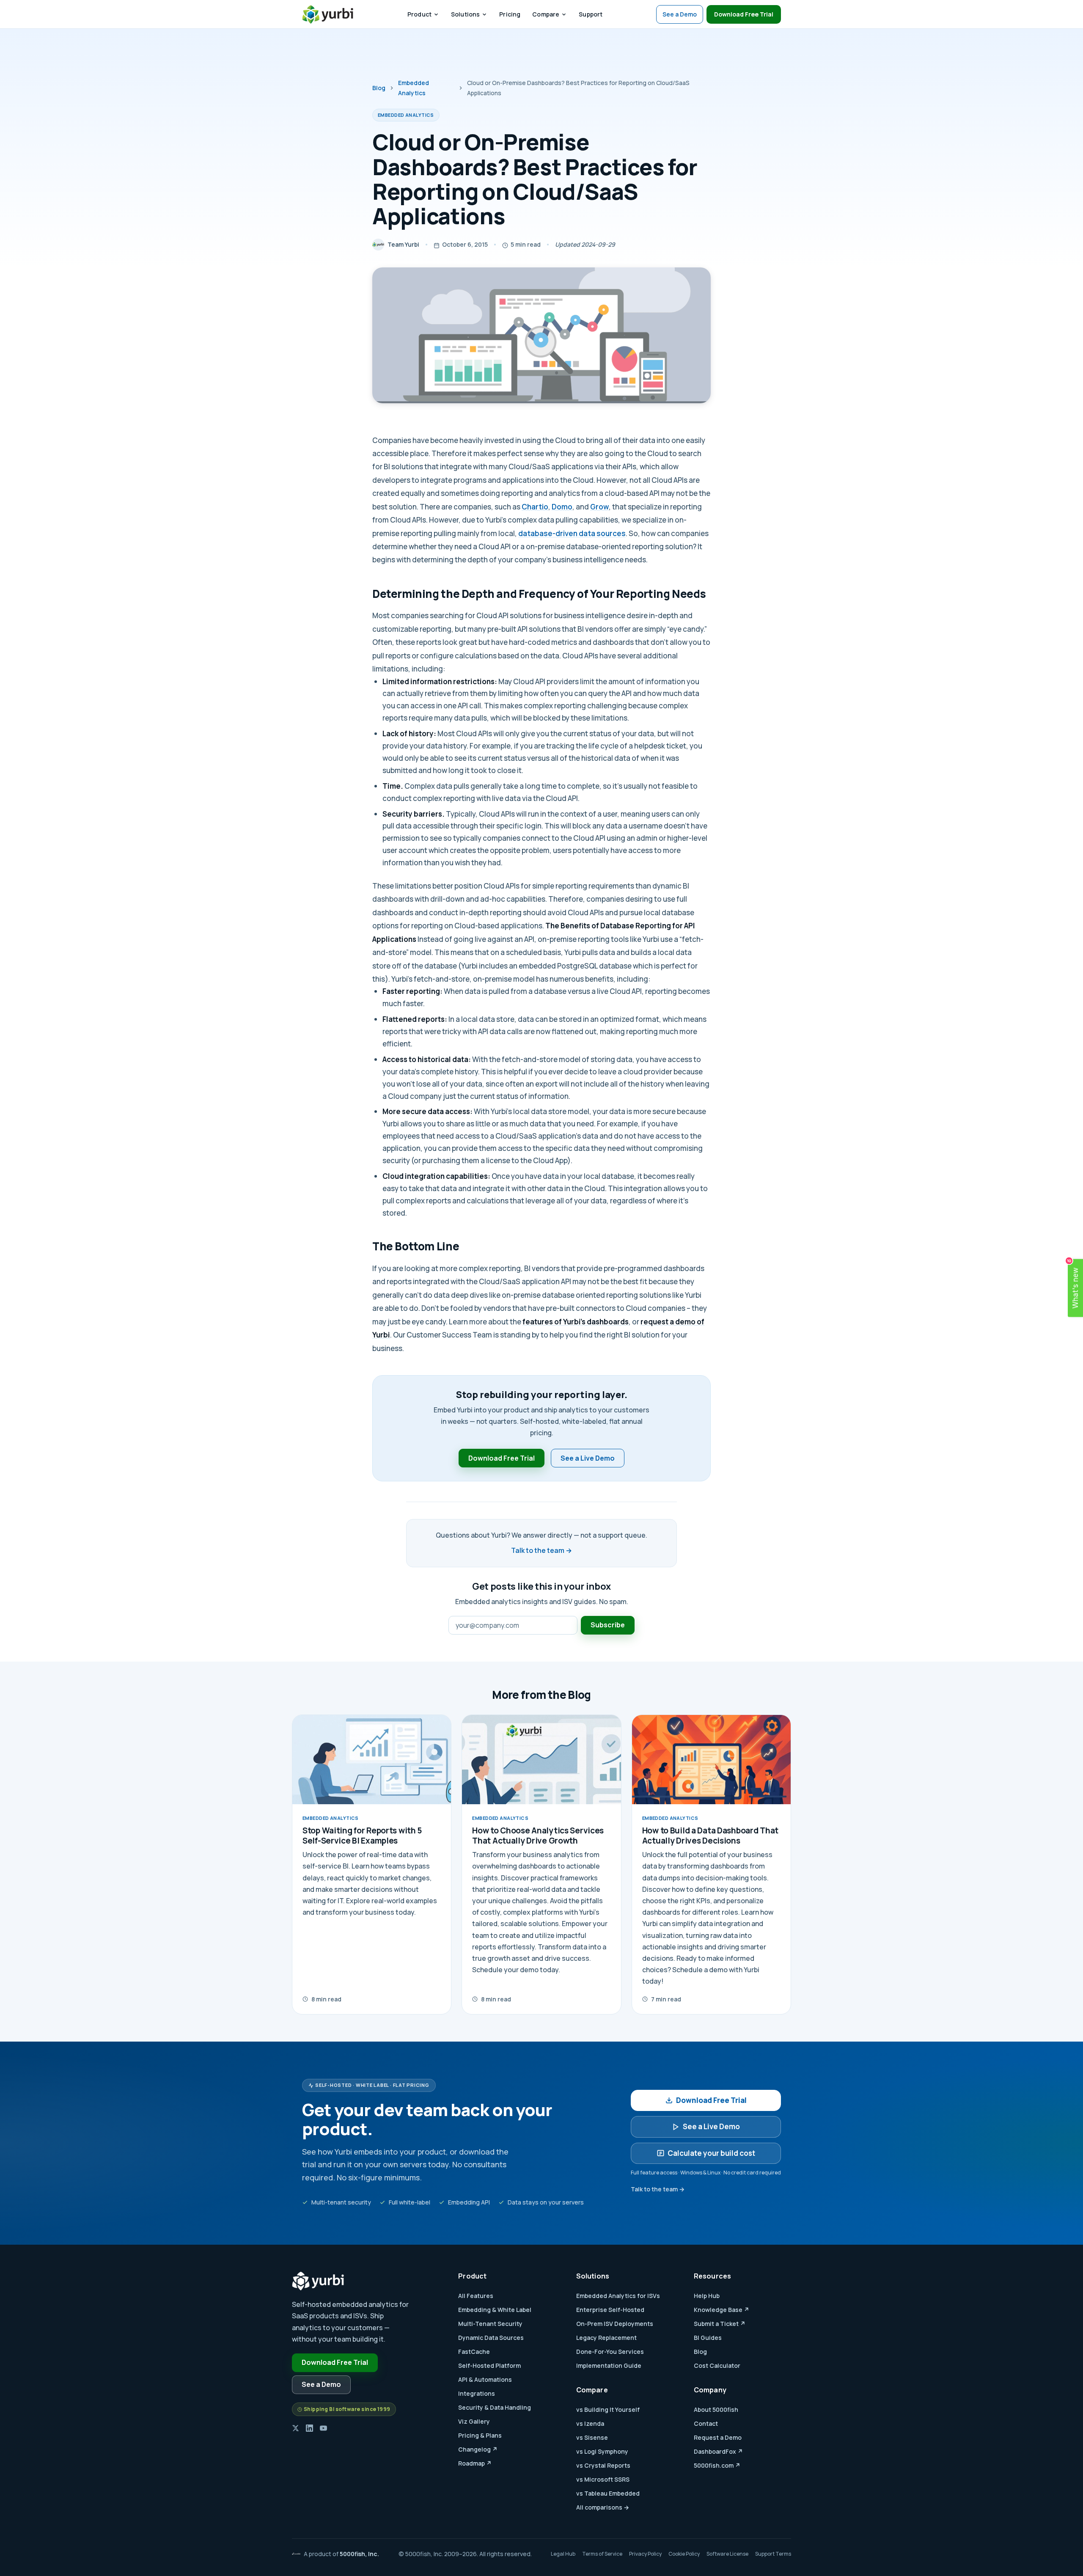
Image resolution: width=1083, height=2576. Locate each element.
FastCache (474, 2352)
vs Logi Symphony (602, 2451)
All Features (476, 2296)
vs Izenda (590, 2423)
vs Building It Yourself (608, 2409)
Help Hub (707, 2296)
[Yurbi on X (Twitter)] (295, 2428)
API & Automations (485, 2379)
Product (419, 14)
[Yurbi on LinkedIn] (309, 2428)
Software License (727, 2554)
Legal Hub (563, 2554)
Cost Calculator (717, 2365)
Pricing (510, 14)
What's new (1074, 1284)
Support (591, 14)
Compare (546, 14)
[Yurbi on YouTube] (323, 2428)
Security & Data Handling (495, 2407)
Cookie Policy (684, 2554)
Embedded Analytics (414, 88)
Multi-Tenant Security (490, 2324)
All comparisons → (603, 2507)
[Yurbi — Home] (328, 14)
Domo (562, 507)
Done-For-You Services (610, 2352)
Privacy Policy (645, 2554)
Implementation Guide (609, 2365)
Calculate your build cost (711, 2153)
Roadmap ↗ (475, 2463)
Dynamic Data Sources (491, 2338)
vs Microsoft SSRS (603, 2479)
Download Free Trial (744, 14)
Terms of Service (602, 2554)
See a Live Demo (588, 1458)
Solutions (465, 14)
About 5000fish (716, 2409)
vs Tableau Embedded (608, 2493)
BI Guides (708, 2338)
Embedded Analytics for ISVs (618, 2296)
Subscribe (608, 1625)
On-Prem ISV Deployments (615, 2324)
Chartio (535, 507)
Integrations (477, 2393)
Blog (379, 88)
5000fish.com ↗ (717, 2465)
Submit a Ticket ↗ (720, 2324)
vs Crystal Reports (603, 2465)
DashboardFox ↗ (718, 2451)
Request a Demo (718, 2437)
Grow (599, 507)
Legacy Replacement (606, 2338)
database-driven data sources (572, 533)
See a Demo (680, 14)
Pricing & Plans (480, 2435)
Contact (706, 2423)
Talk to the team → (541, 1550)
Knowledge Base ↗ (722, 2310)
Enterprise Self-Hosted (610, 2310)
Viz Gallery (474, 2421)
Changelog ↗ (478, 2449)
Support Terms (773, 2554)
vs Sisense (592, 2437)
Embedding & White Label (495, 2310)
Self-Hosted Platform (489, 2365)
